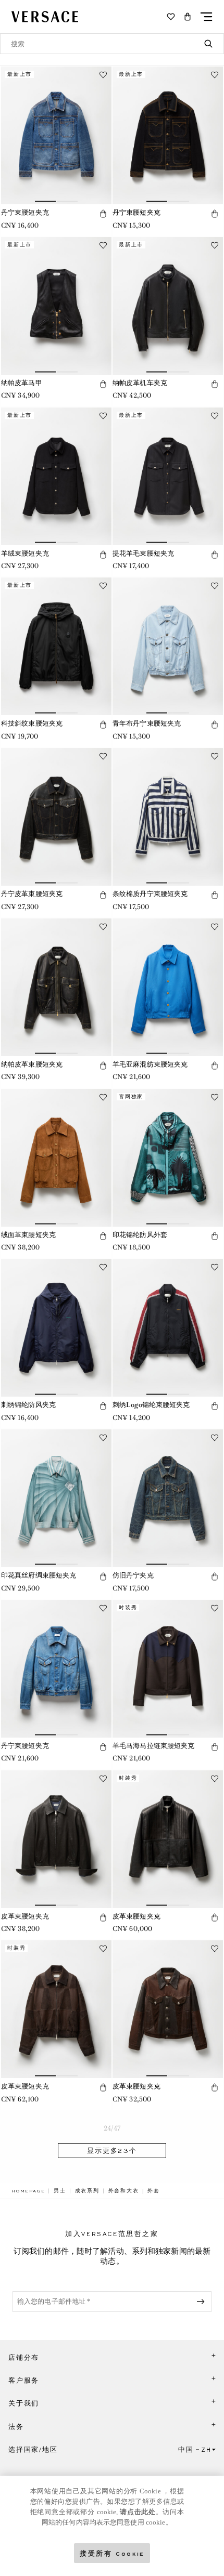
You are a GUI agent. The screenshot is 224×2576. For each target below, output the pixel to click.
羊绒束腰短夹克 (25, 553)
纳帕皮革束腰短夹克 (32, 1064)
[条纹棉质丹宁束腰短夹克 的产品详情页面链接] (168, 817)
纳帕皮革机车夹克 (140, 383)
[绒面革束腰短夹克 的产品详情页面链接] (56, 1158)
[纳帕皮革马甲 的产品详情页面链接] (56, 306)
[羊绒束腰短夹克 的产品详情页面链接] (56, 476)
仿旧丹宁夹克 (133, 1575)
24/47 (112, 2128)
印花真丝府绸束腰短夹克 (39, 1575)
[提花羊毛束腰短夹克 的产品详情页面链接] (168, 476)
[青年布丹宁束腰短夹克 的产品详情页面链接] (168, 646)
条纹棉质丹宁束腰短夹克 (150, 894)
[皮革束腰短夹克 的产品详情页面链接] (56, 1839)
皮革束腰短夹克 (25, 1916)
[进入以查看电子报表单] (203, 2302)
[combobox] (112, 44)
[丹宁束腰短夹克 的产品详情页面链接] (56, 135)
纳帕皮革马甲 (22, 383)
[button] (188, 17)
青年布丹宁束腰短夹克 (147, 723)
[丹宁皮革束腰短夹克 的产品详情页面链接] (56, 817)
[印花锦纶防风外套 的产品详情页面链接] (168, 1158)
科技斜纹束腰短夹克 (32, 723)
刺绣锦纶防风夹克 (28, 1405)
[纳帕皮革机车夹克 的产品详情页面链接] (168, 306)
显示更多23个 (112, 2151)
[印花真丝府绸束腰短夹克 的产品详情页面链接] (56, 1498)
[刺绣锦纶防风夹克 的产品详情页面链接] (56, 1328)
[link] (28, 2191)
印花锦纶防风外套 (140, 1235)
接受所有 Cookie (112, 2553)
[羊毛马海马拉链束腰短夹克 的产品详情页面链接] (168, 1669)
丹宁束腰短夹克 (25, 212)
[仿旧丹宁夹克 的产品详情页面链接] (168, 1498)
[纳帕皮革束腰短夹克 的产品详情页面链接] (56, 987)
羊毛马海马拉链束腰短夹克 (153, 1746)
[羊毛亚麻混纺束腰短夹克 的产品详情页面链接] (168, 987)
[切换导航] (206, 17)
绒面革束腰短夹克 (28, 1235)
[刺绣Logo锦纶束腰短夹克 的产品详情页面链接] (168, 1328)
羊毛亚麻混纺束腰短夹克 (150, 1064)
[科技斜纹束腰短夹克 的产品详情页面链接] (56, 646)
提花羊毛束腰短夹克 (143, 553)
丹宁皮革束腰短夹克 (32, 894)
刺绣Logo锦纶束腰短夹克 (151, 1405)
